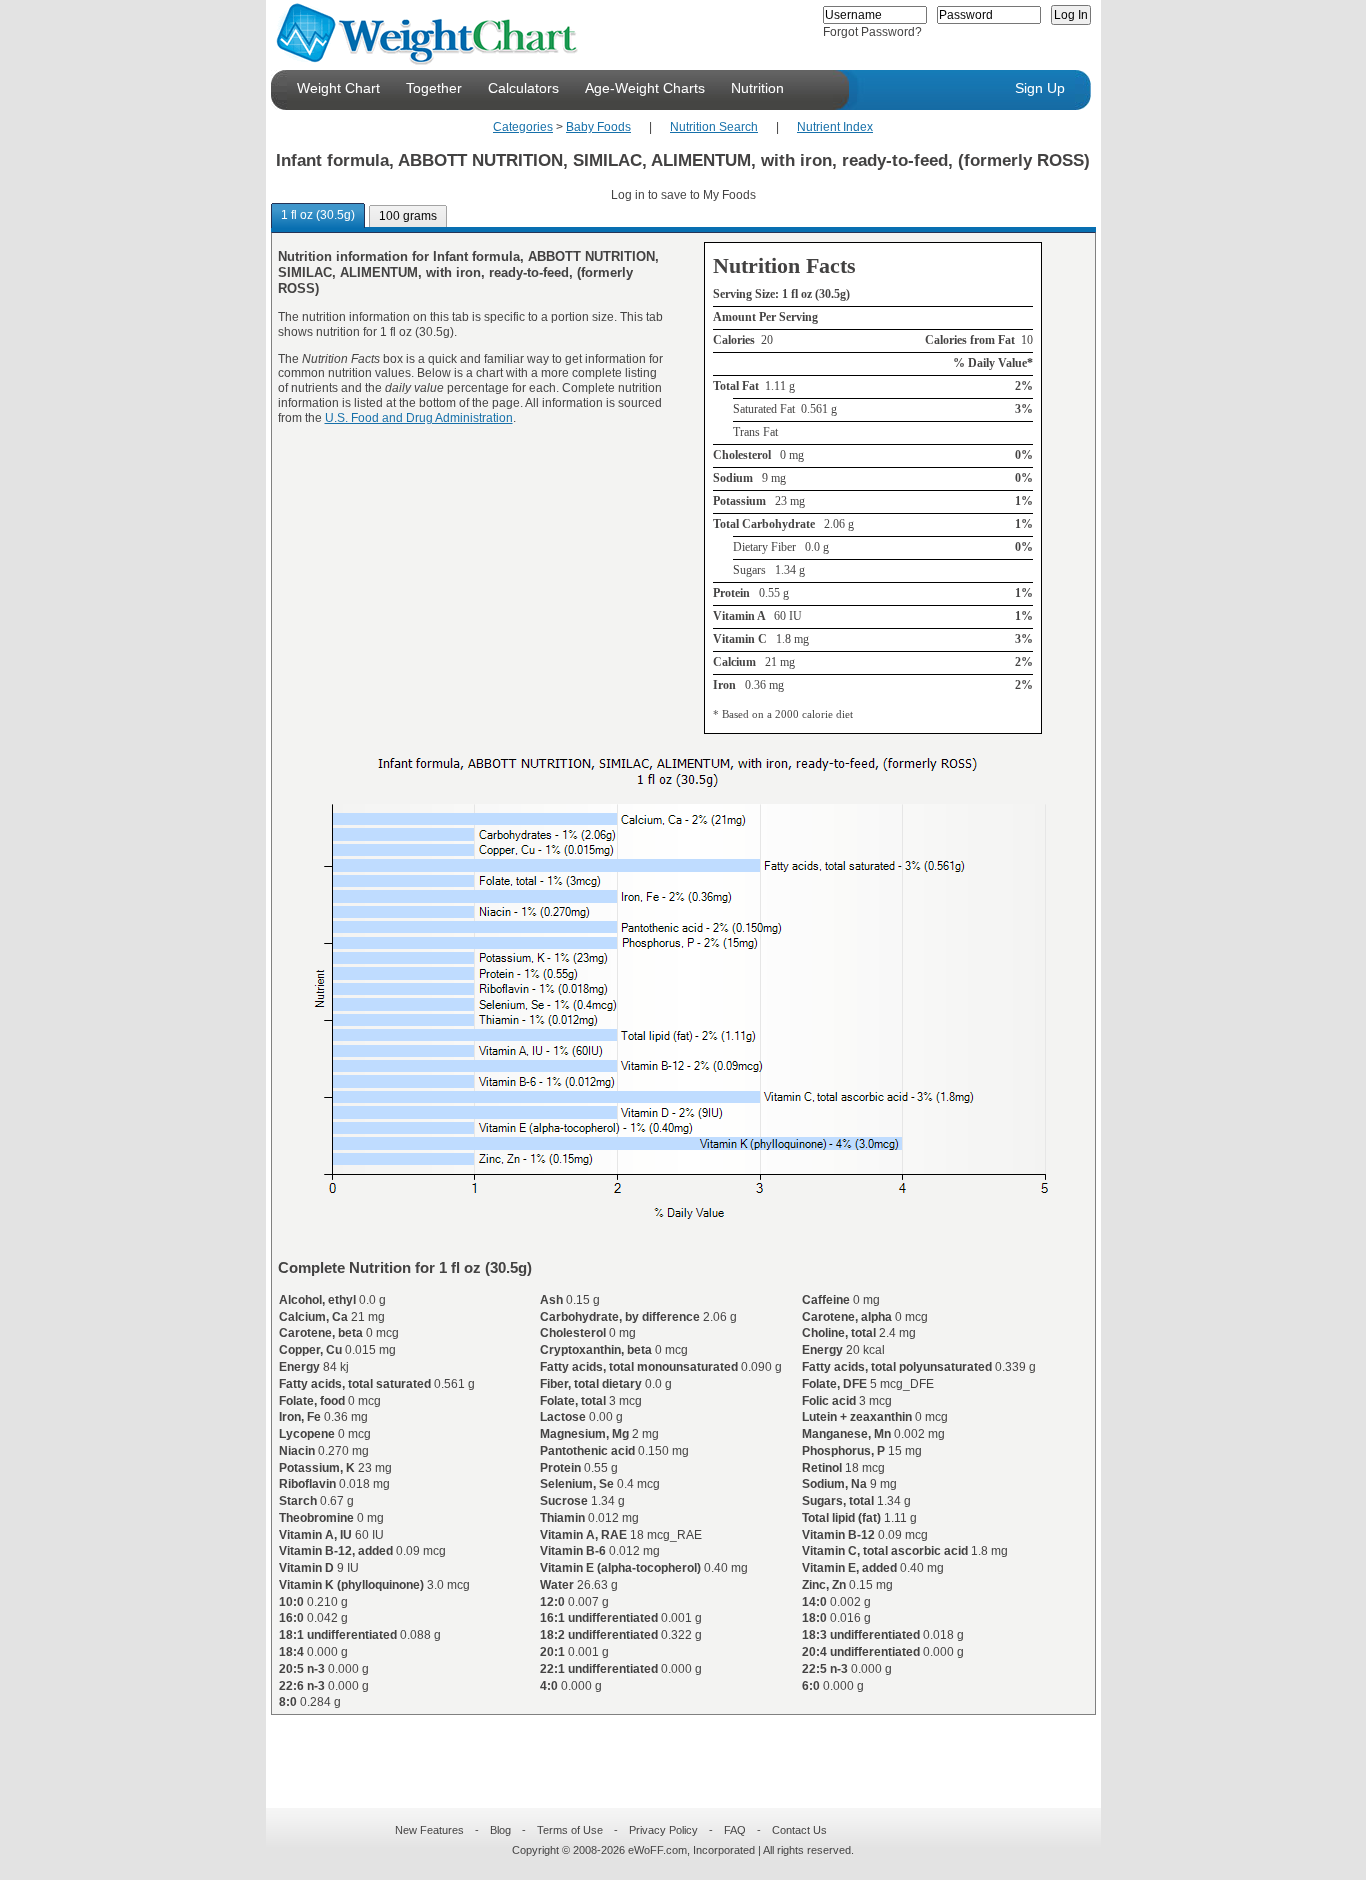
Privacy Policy (663, 1830)
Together (434, 88)
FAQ (735, 1830)
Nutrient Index (835, 127)
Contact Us (799, 1830)
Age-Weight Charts (645, 88)
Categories (523, 127)
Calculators (523, 88)
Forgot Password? (872, 32)
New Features (429, 1830)
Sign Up (1040, 88)
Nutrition (757, 88)
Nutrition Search (714, 127)
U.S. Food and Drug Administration (419, 418)
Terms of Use (570, 1830)
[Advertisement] (667, 1749)
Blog (500, 1830)
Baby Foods (598, 127)
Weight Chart (338, 88)
